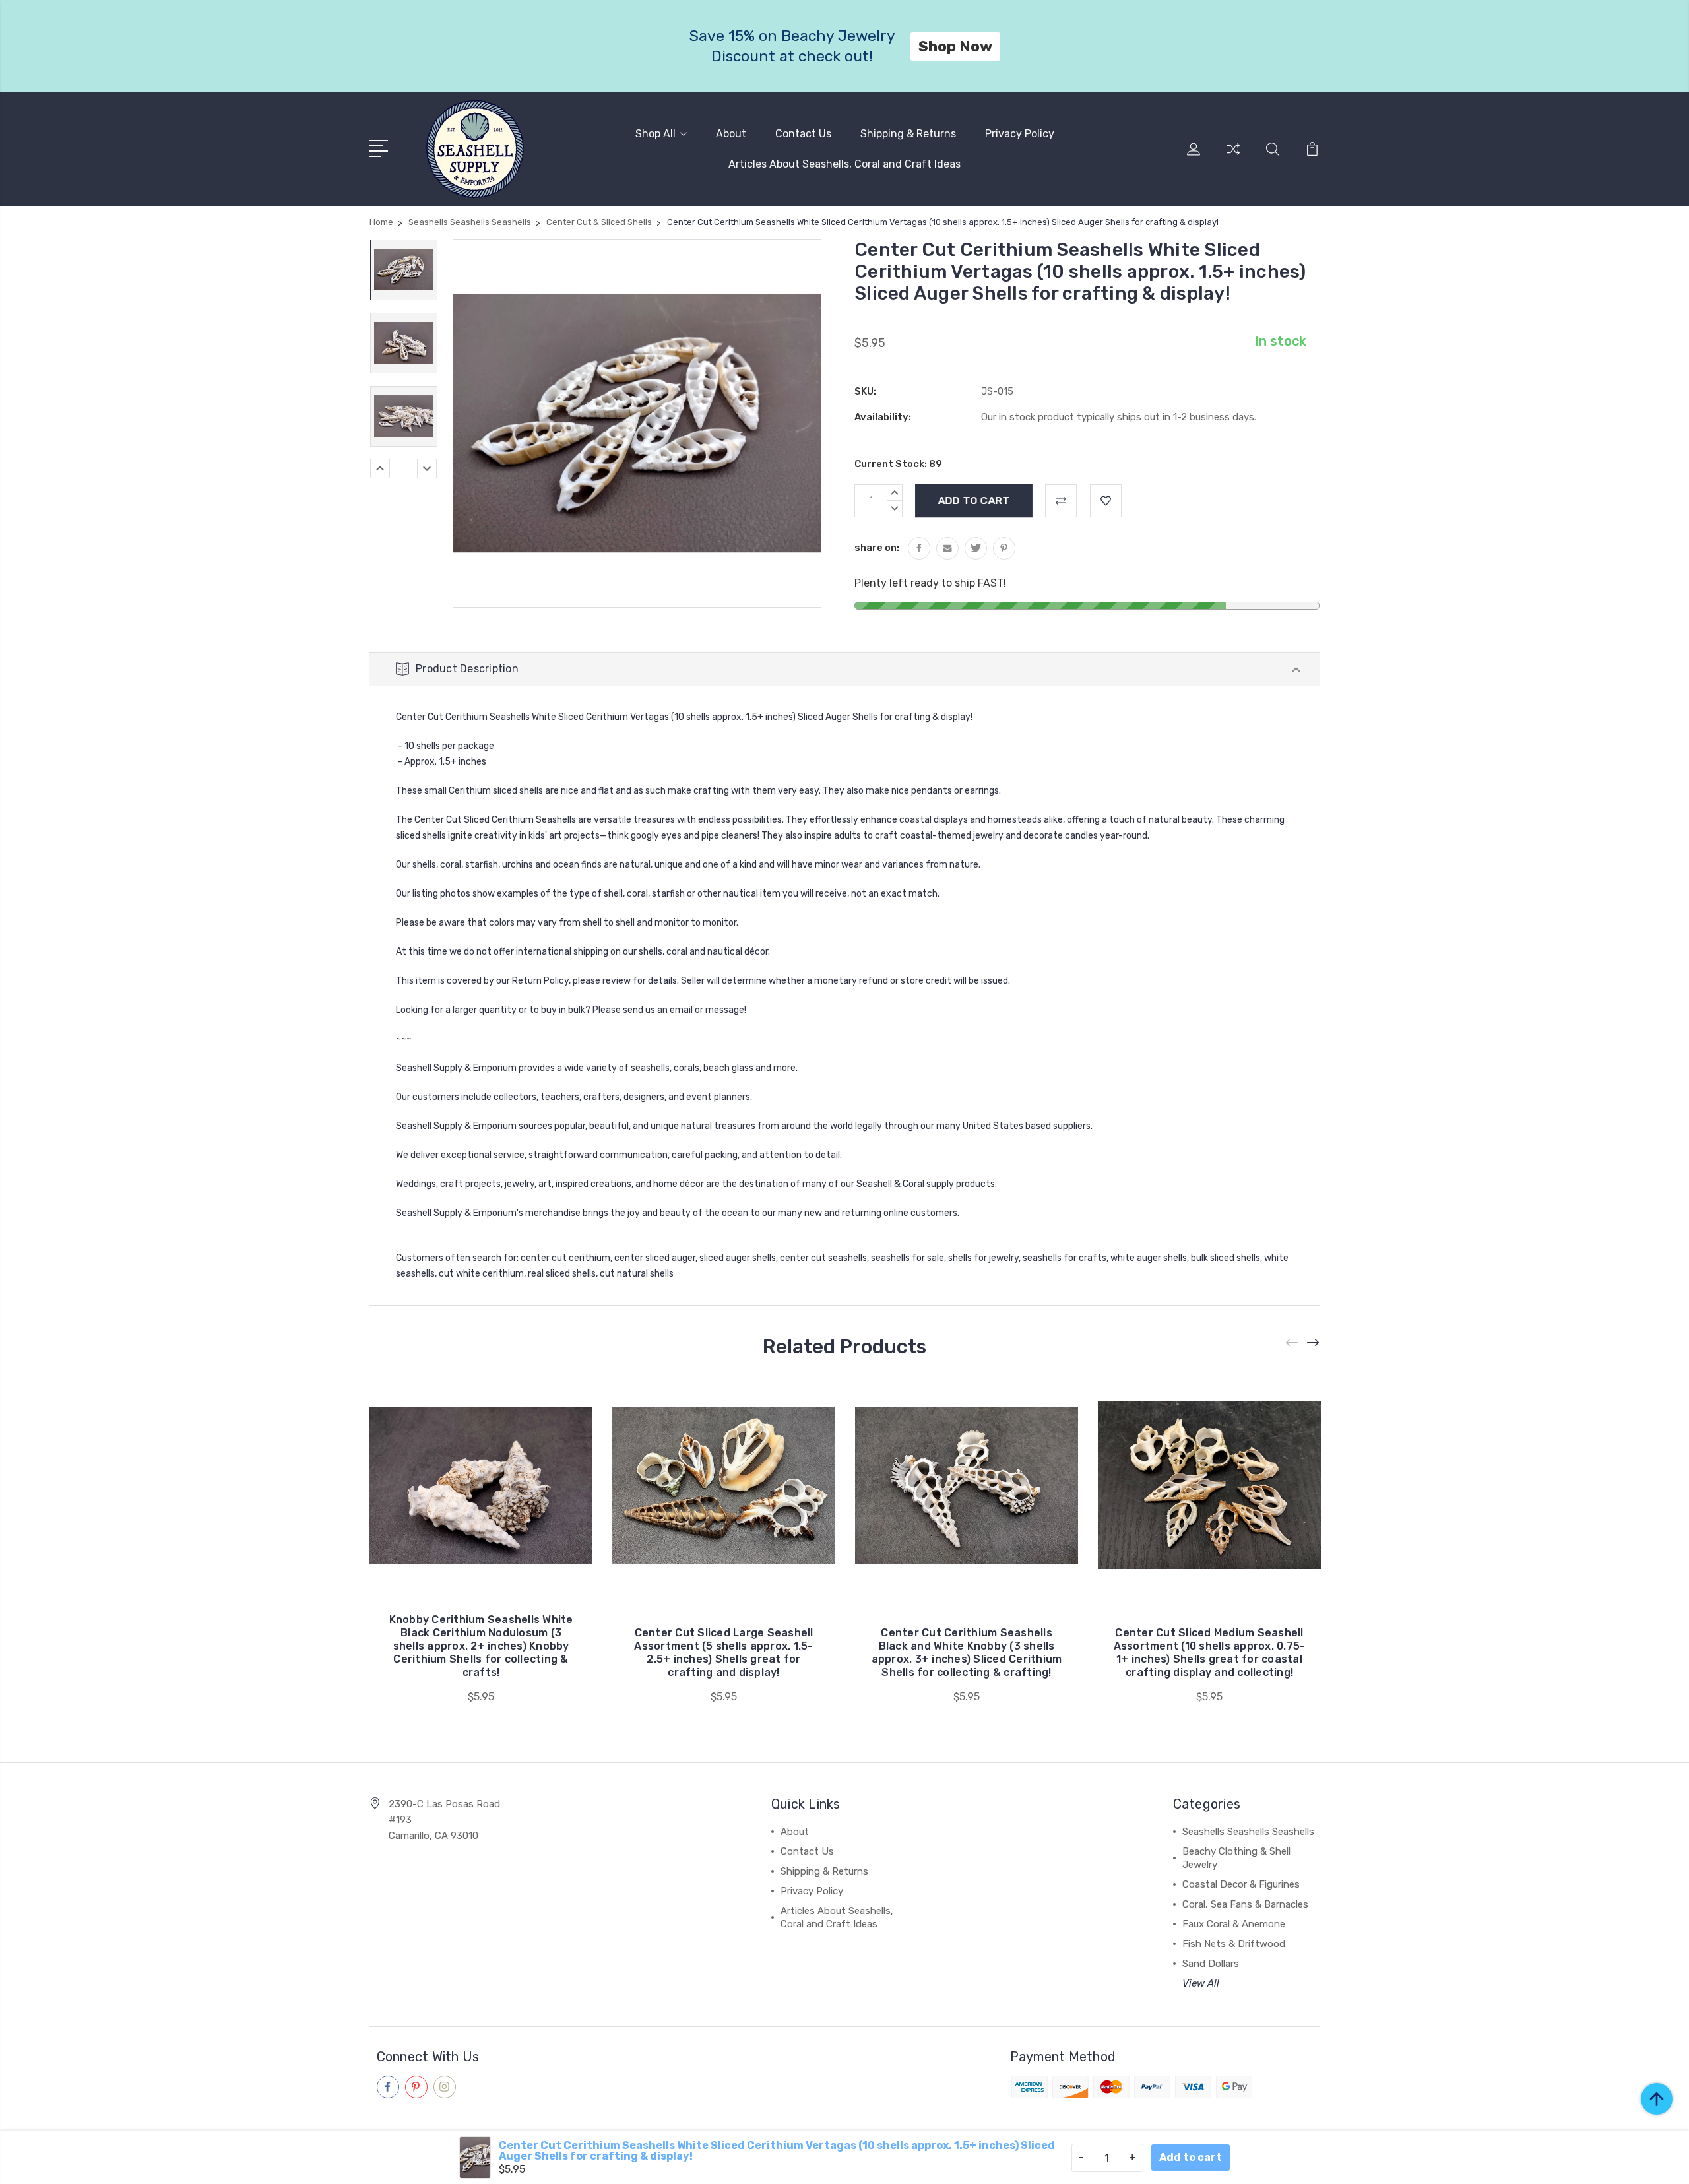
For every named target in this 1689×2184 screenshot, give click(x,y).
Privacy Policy (1020, 134)
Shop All (655, 134)
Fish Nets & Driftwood (1234, 1944)
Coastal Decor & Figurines (1241, 1884)
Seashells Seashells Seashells (1248, 1832)
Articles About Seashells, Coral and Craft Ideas (844, 164)
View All (1201, 1983)
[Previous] (380, 468)
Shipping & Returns (908, 134)
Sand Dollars (1211, 1964)
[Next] (427, 468)
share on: (877, 548)
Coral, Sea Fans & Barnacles (1245, 1904)
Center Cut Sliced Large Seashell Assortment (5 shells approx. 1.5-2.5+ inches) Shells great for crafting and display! (723, 1653)
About (731, 134)
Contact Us (803, 134)
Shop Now (962, 46)
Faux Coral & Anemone (1234, 1924)
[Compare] (1233, 157)
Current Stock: (898, 464)
